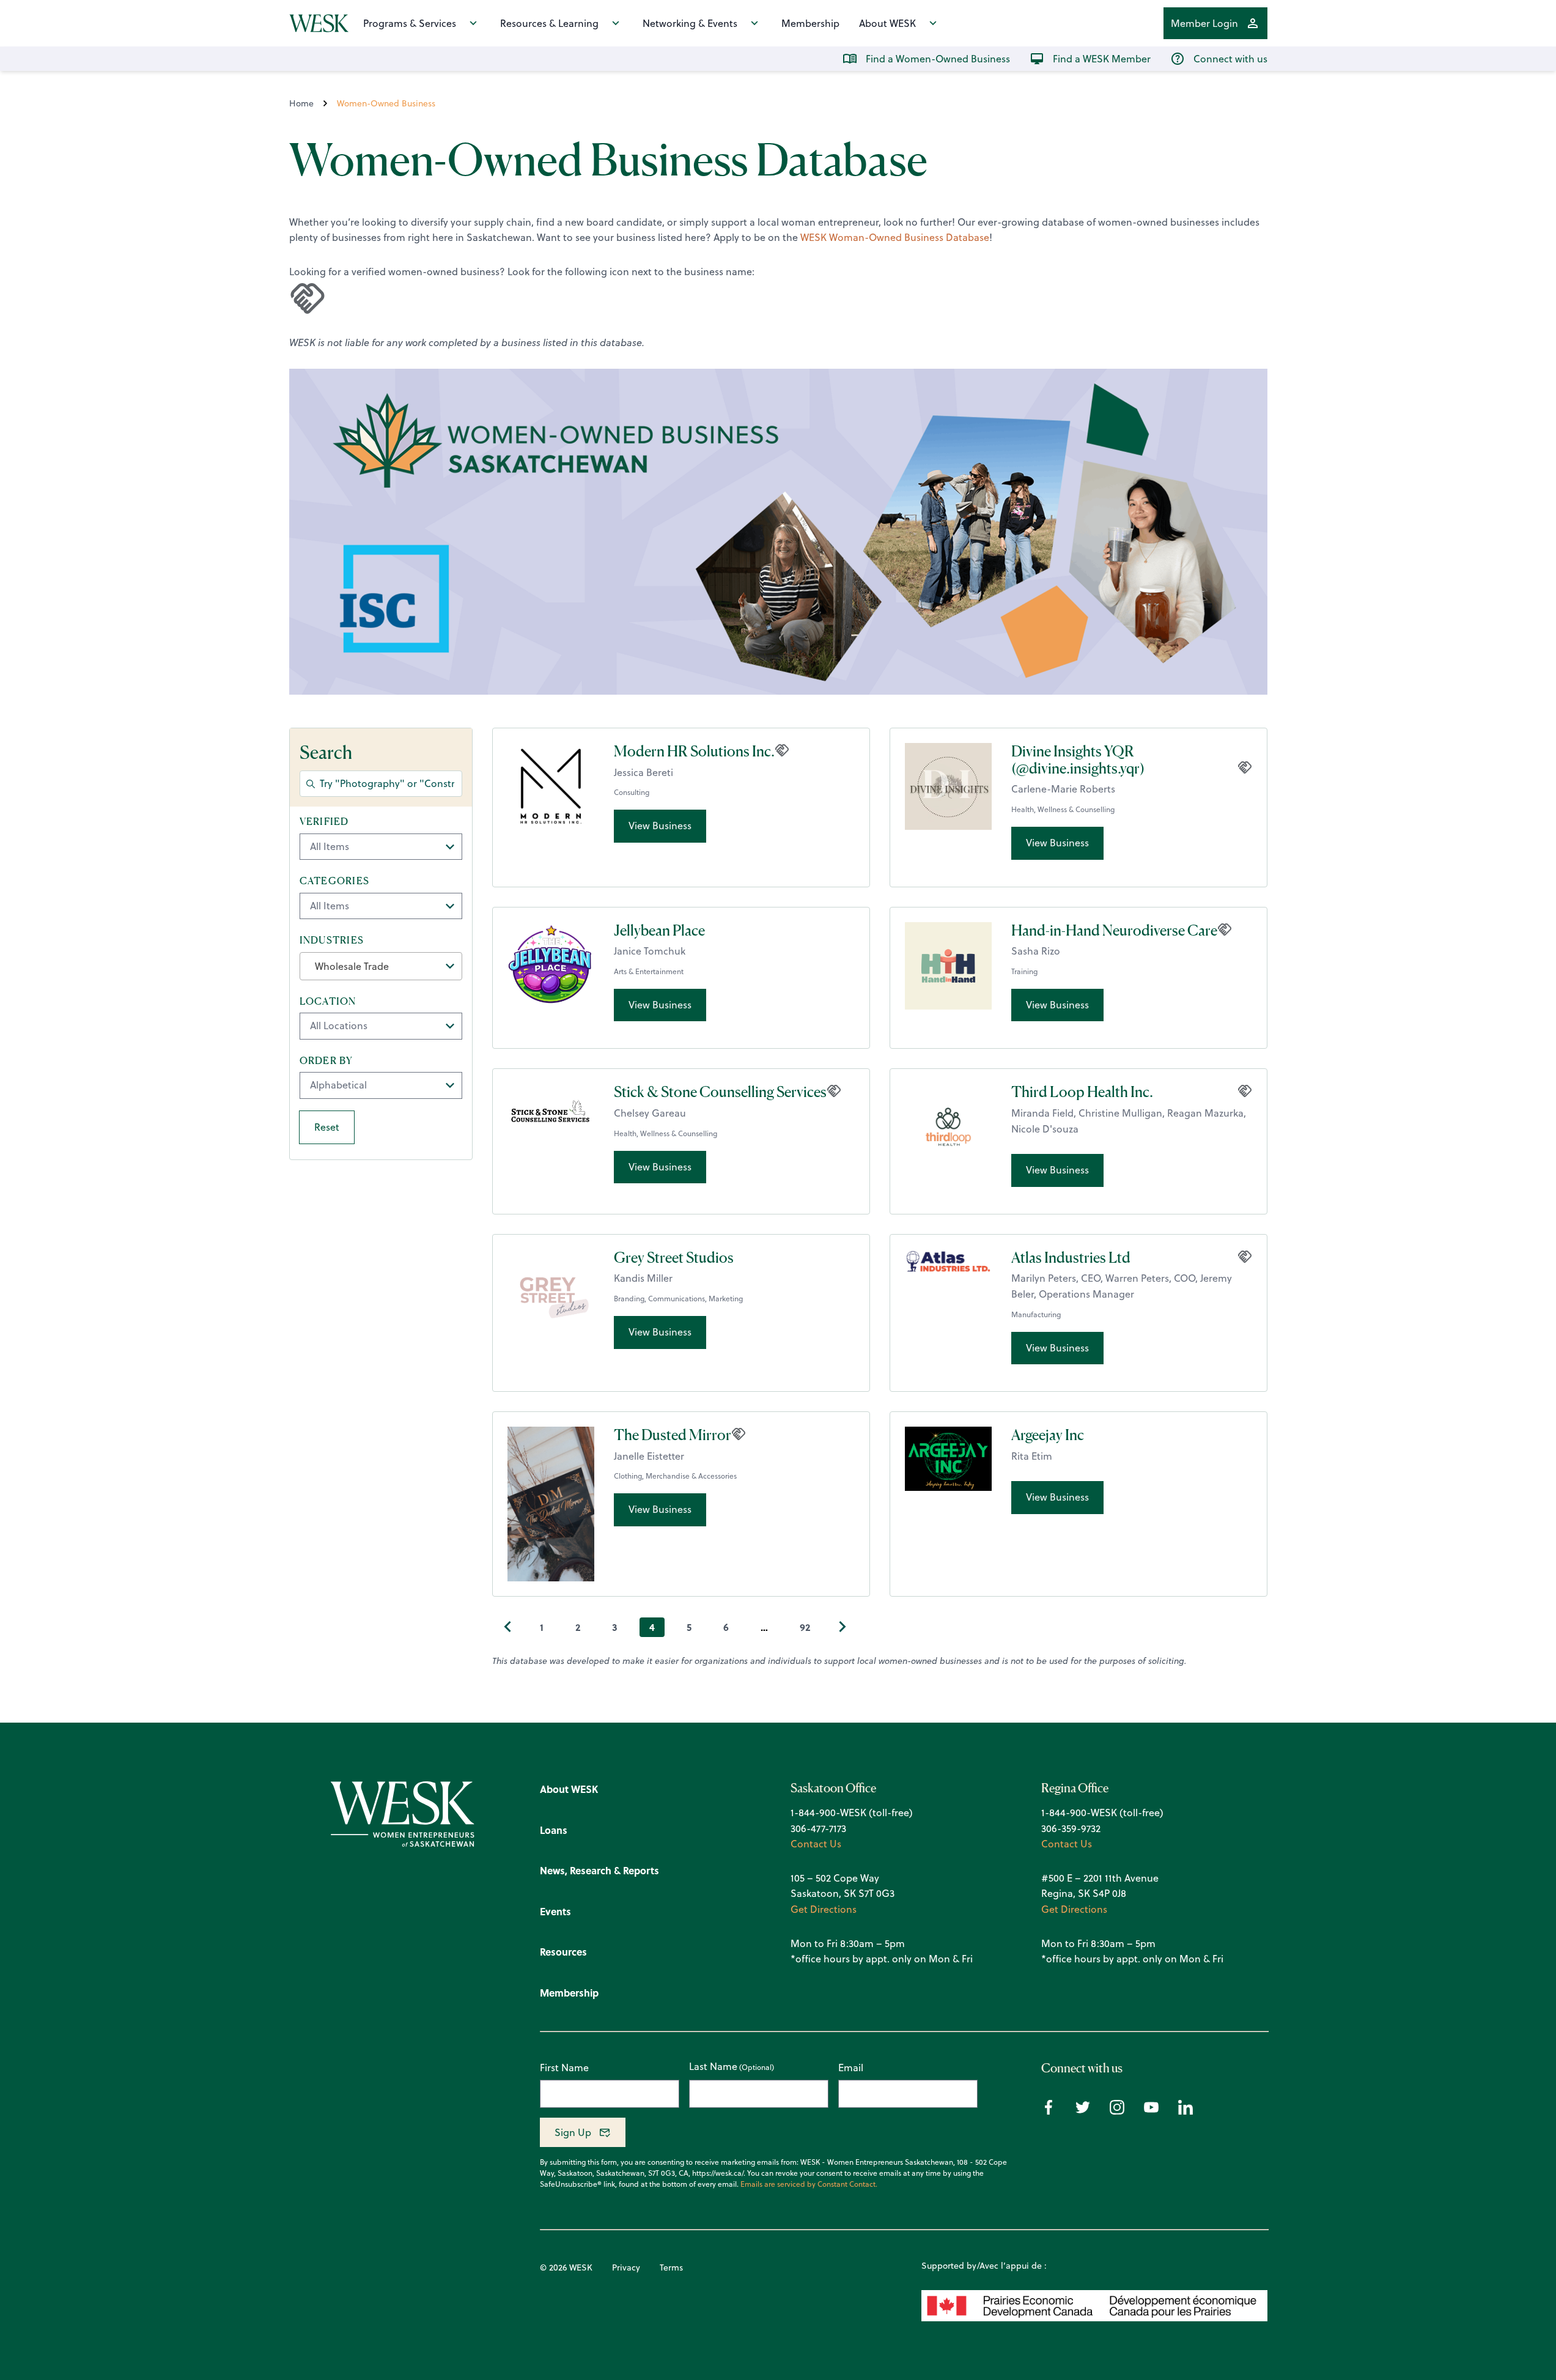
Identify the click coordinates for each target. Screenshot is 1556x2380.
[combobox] (381, 966)
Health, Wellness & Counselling (1063, 809)
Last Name (713, 2067)
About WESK (887, 23)
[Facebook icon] (1049, 2111)
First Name (564, 2068)
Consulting (632, 792)
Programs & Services (410, 23)
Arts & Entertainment (649, 971)
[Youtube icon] (1151, 2111)
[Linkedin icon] (1185, 2111)
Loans (554, 1830)
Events (555, 1911)
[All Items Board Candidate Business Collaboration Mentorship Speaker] (381, 906)
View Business (660, 826)
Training (1024, 971)
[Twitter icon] (1083, 2111)
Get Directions (824, 1909)
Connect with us (1230, 59)
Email (851, 2068)
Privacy (626, 2267)
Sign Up (573, 2132)
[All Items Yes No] (381, 847)
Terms (671, 2267)
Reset (327, 1127)
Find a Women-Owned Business (938, 59)
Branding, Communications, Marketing (678, 1299)
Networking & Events (690, 23)
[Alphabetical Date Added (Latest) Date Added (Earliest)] (381, 1085)
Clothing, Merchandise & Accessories (675, 1476)
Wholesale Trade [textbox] (352, 966)
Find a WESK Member (1102, 59)
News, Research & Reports (599, 1870)
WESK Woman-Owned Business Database (895, 237)
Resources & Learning (549, 23)
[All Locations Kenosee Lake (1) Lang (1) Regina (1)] (381, 1026)
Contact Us (816, 1844)
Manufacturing (1036, 1314)
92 (805, 1627)
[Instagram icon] (1117, 2111)
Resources (563, 1952)
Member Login (1204, 23)
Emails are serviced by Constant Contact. (809, 2184)
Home (301, 103)
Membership (810, 23)
